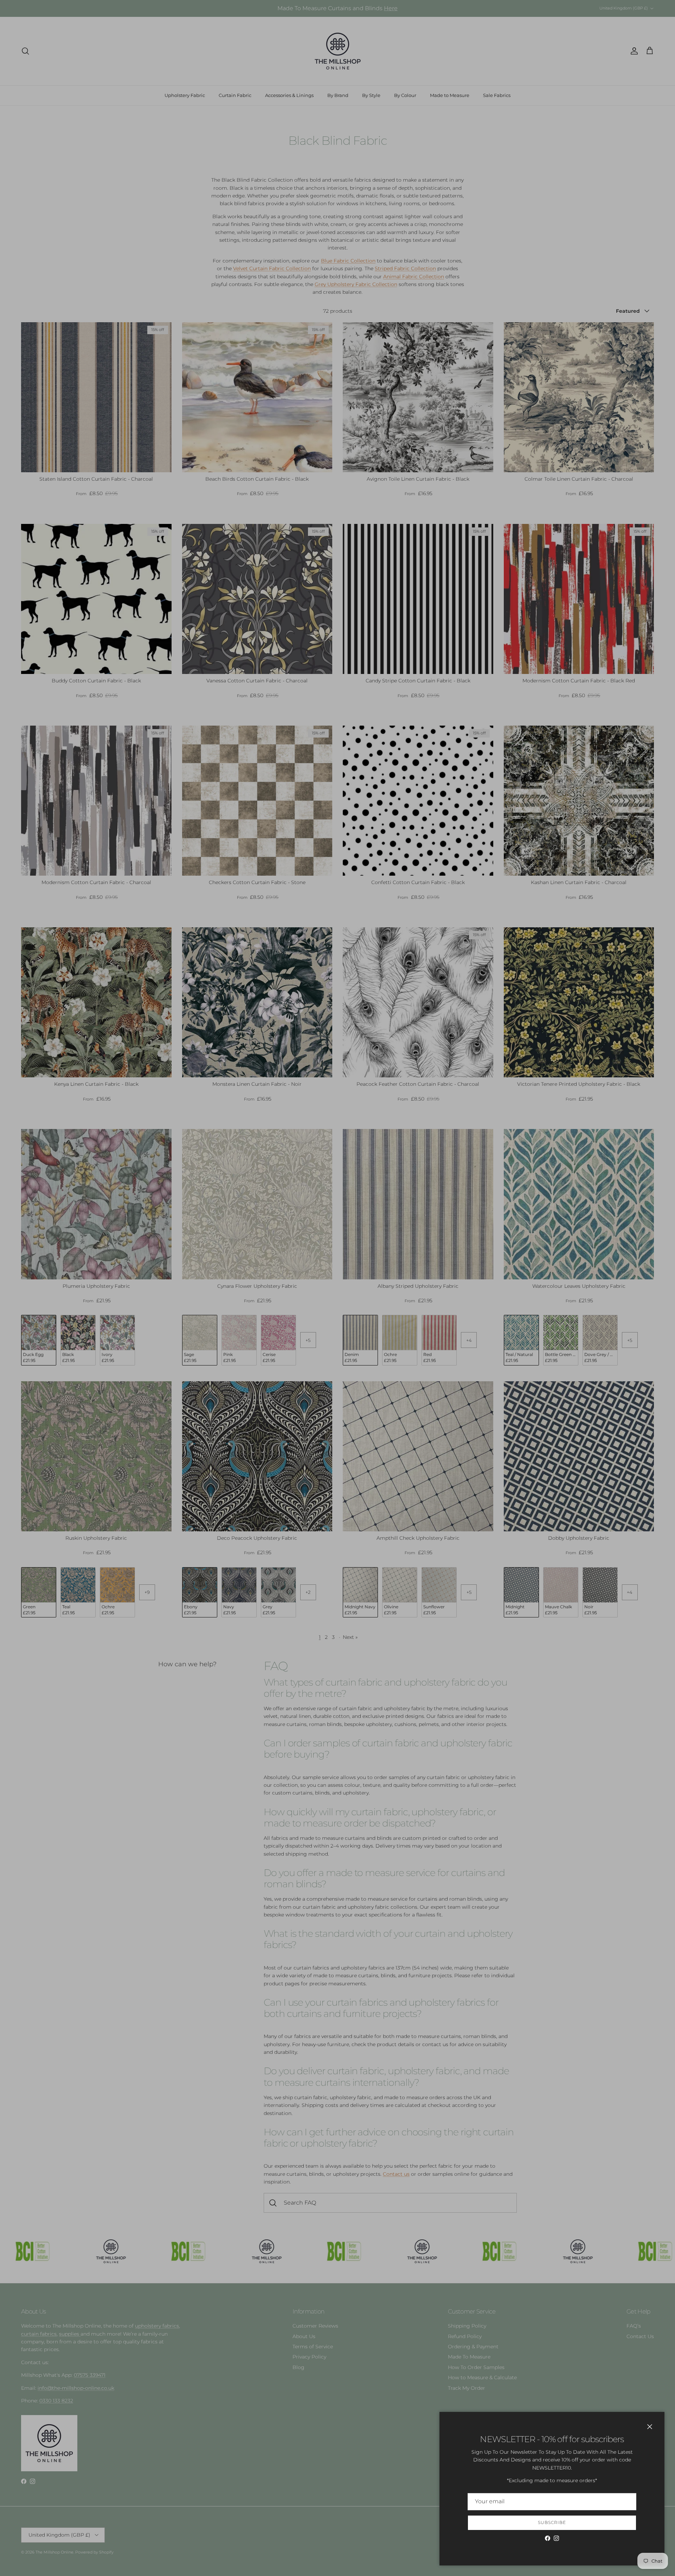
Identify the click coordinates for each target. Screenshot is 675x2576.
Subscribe (552, 2522)
